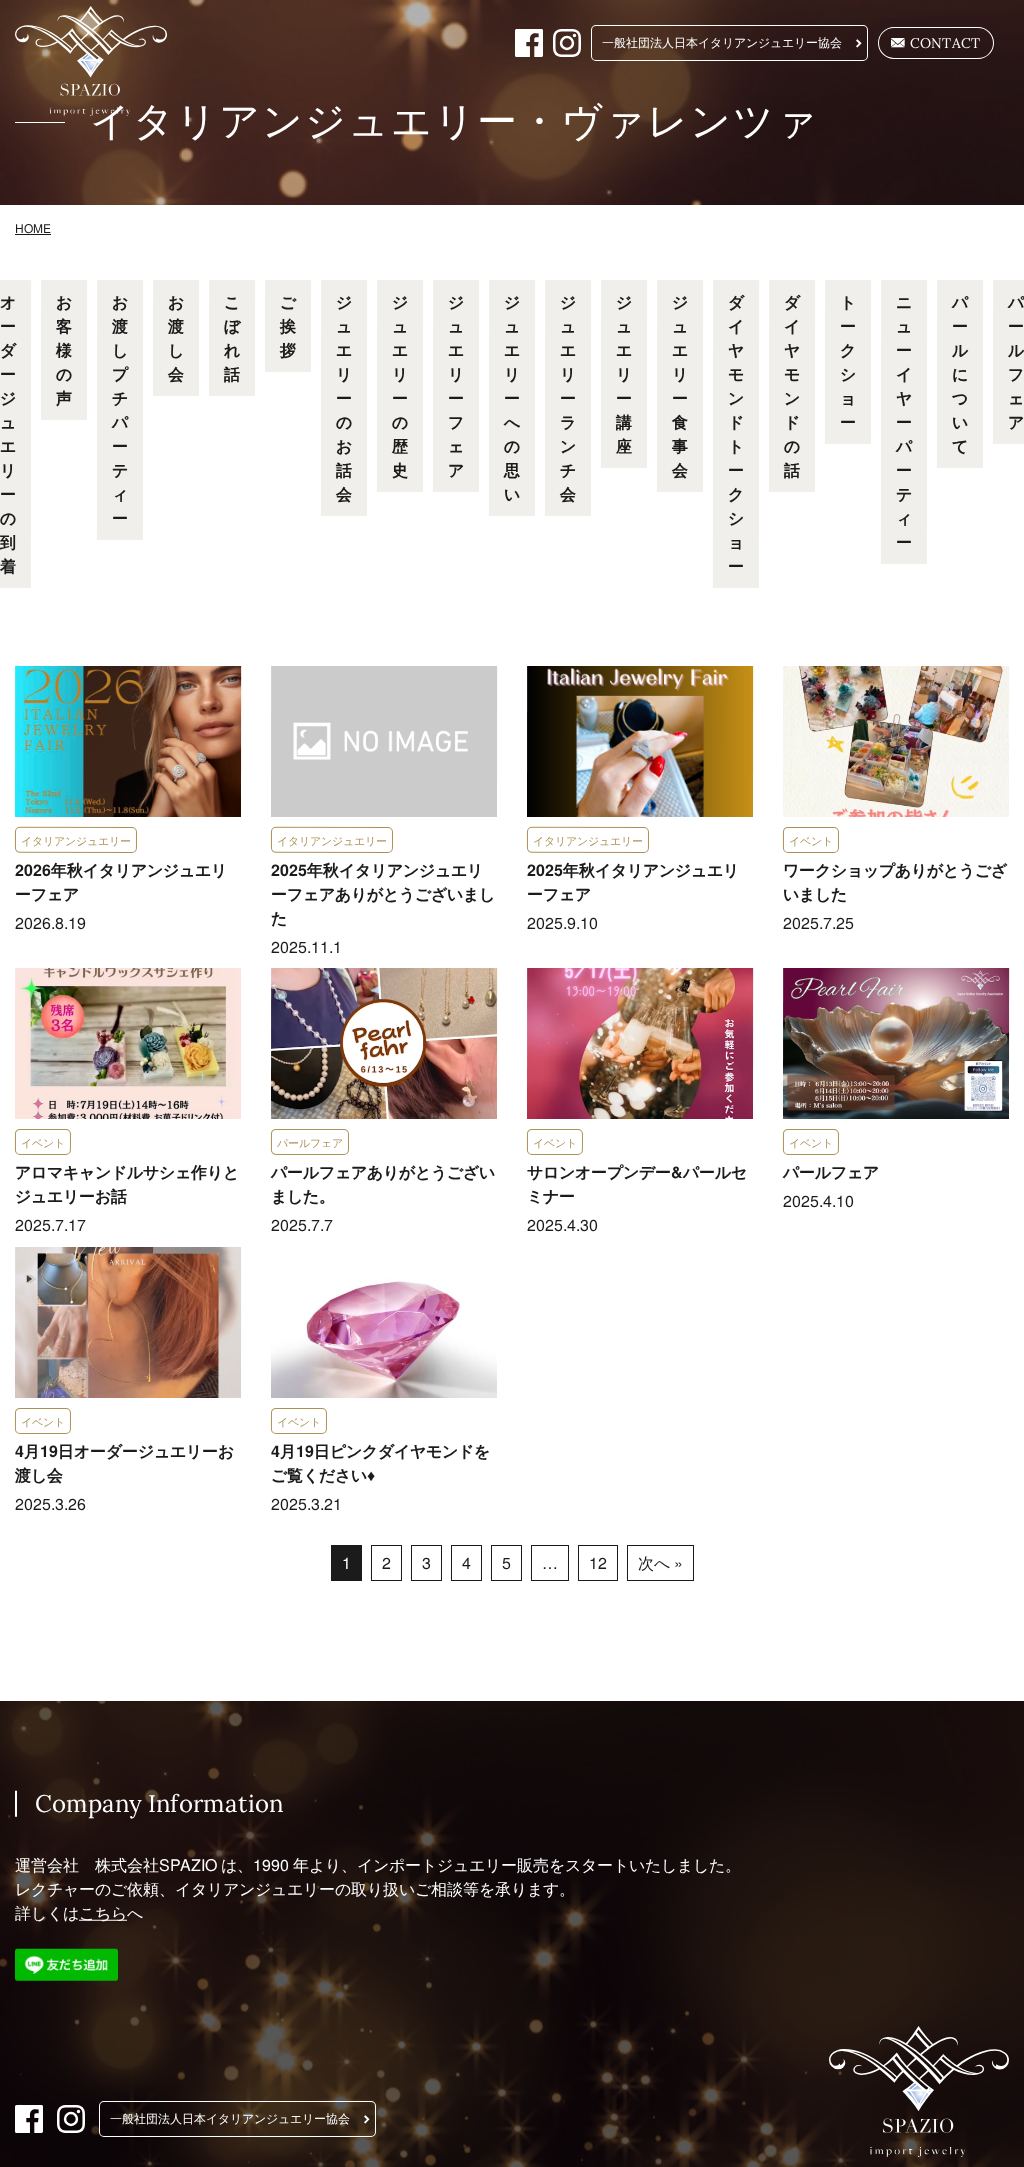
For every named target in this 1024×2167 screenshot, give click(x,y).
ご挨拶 (288, 325)
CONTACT (945, 43)
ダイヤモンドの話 (792, 385)
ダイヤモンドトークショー (736, 433)
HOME (184, 231)
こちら (103, 1912)
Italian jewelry (294, 231)
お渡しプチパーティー (120, 409)
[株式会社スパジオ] (104, 61)
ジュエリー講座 (624, 373)
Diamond (777, 231)
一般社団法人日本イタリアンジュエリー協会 (722, 43)
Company (878, 231)
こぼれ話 (232, 337)
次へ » (659, 1562)
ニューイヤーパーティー (904, 421)
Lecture (611, 231)
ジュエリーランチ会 (568, 397)
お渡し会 (176, 337)
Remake (409, 231)
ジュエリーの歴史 (400, 385)
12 (597, 1562)
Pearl (692, 231)
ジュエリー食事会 (680, 385)
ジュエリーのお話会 (344, 397)
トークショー (848, 361)
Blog (962, 231)
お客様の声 (64, 349)
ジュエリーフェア (456, 385)
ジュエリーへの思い (512, 397)
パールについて (960, 373)
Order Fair (510, 231)
